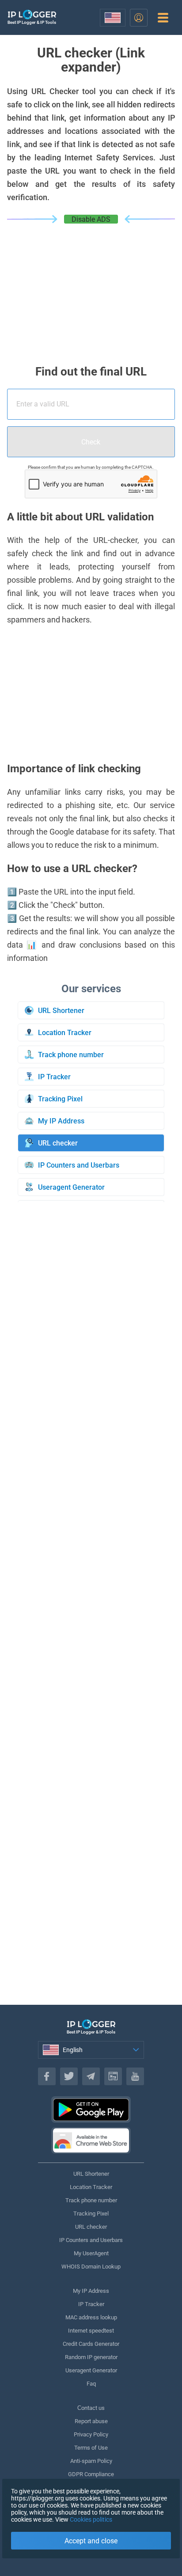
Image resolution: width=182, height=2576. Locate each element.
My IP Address (91, 2291)
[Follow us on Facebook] (47, 2076)
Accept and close (91, 2541)
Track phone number (91, 2200)
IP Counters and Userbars (91, 2240)
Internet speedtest (91, 2331)
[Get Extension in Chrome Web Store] (91, 2140)
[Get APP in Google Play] (91, 2109)
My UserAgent (91, 2253)
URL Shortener (91, 2174)
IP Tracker (91, 2304)
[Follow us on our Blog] (113, 2076)
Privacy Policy (91, 2434)
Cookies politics (91, 2519)
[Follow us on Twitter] (69, 2076)
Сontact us (91, 2408)
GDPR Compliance (91, 2474)
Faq (91, 2384)
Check (91, 442)
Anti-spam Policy (91, 2461)
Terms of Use (91, 2448)
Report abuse (91, 2421)
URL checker (91, 2227)
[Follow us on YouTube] (135, 2076)
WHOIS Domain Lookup (91, 2267)
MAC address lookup (91, 2317)
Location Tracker (91, 2187)
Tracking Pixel (91, 2214)
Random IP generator (91, 2357)
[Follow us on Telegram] (91, 2076)
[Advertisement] (91, 290)
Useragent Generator (91, 2370)
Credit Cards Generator (91, 2344)
